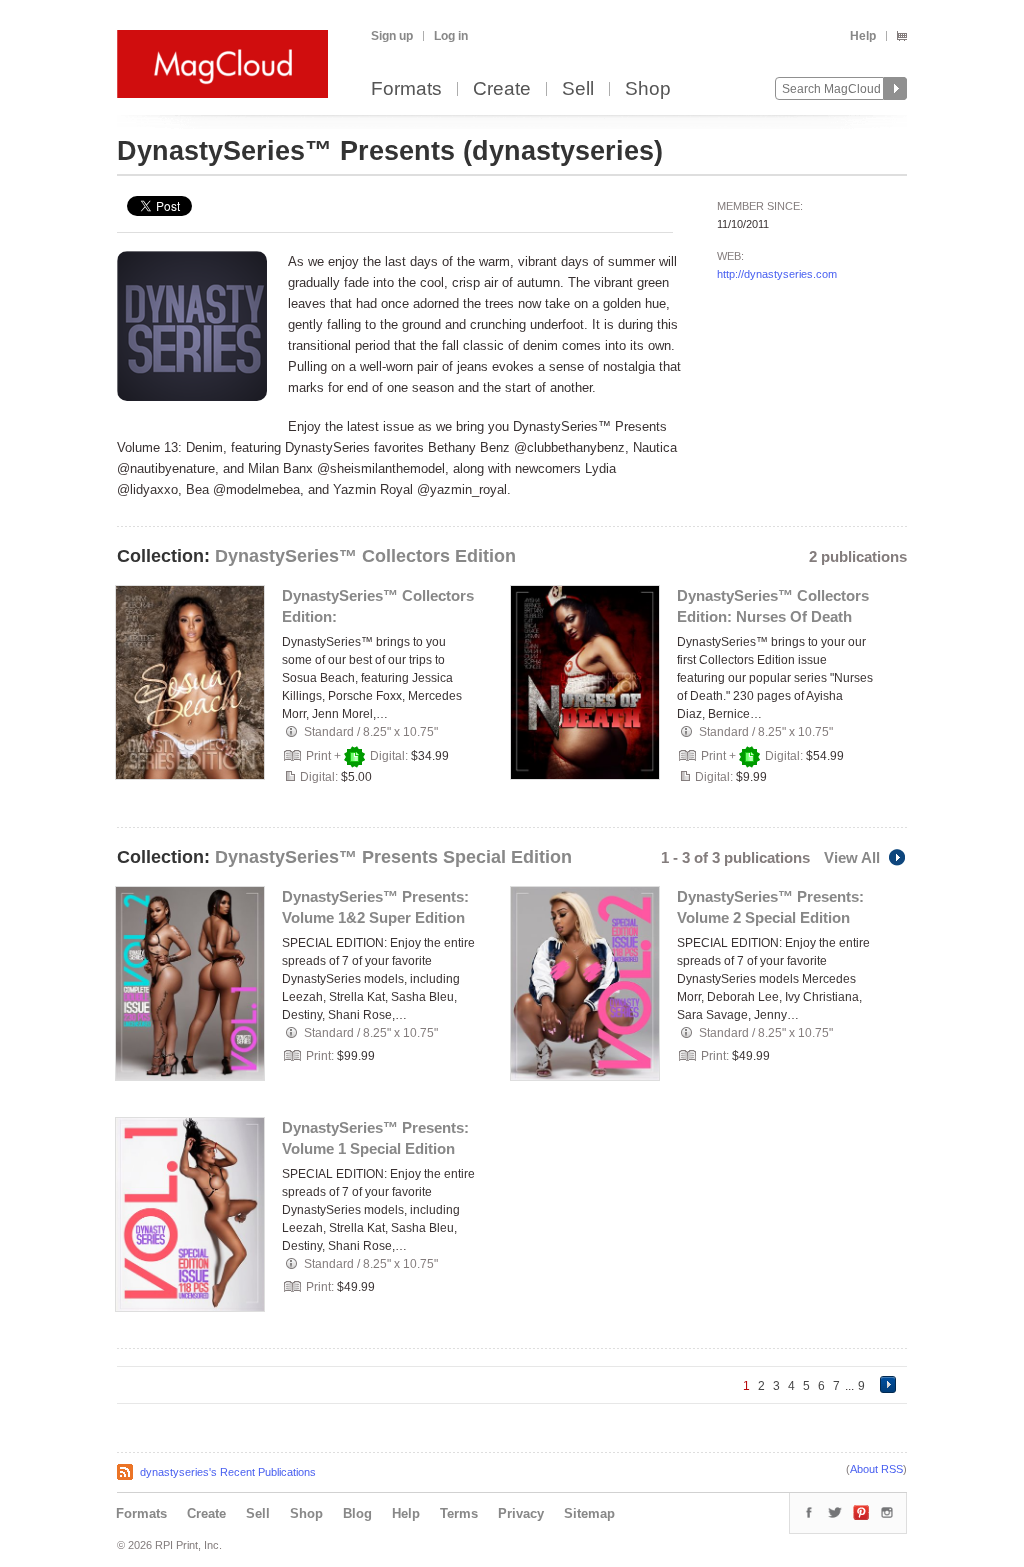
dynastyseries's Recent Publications (228, 1472)
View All (852, 857)
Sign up (392, 36)
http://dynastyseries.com (777, 274)
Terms (459, 1513)
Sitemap (589, 1513)
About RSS (876, 1469)
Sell (578, 89)
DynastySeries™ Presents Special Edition (393, 857)
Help (863, 36)
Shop (648, 89)
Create (502, 89)
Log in (451, 36)
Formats (406, 89)
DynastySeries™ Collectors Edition (365, 556)
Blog (357, 1513)
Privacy (521, 1513)
